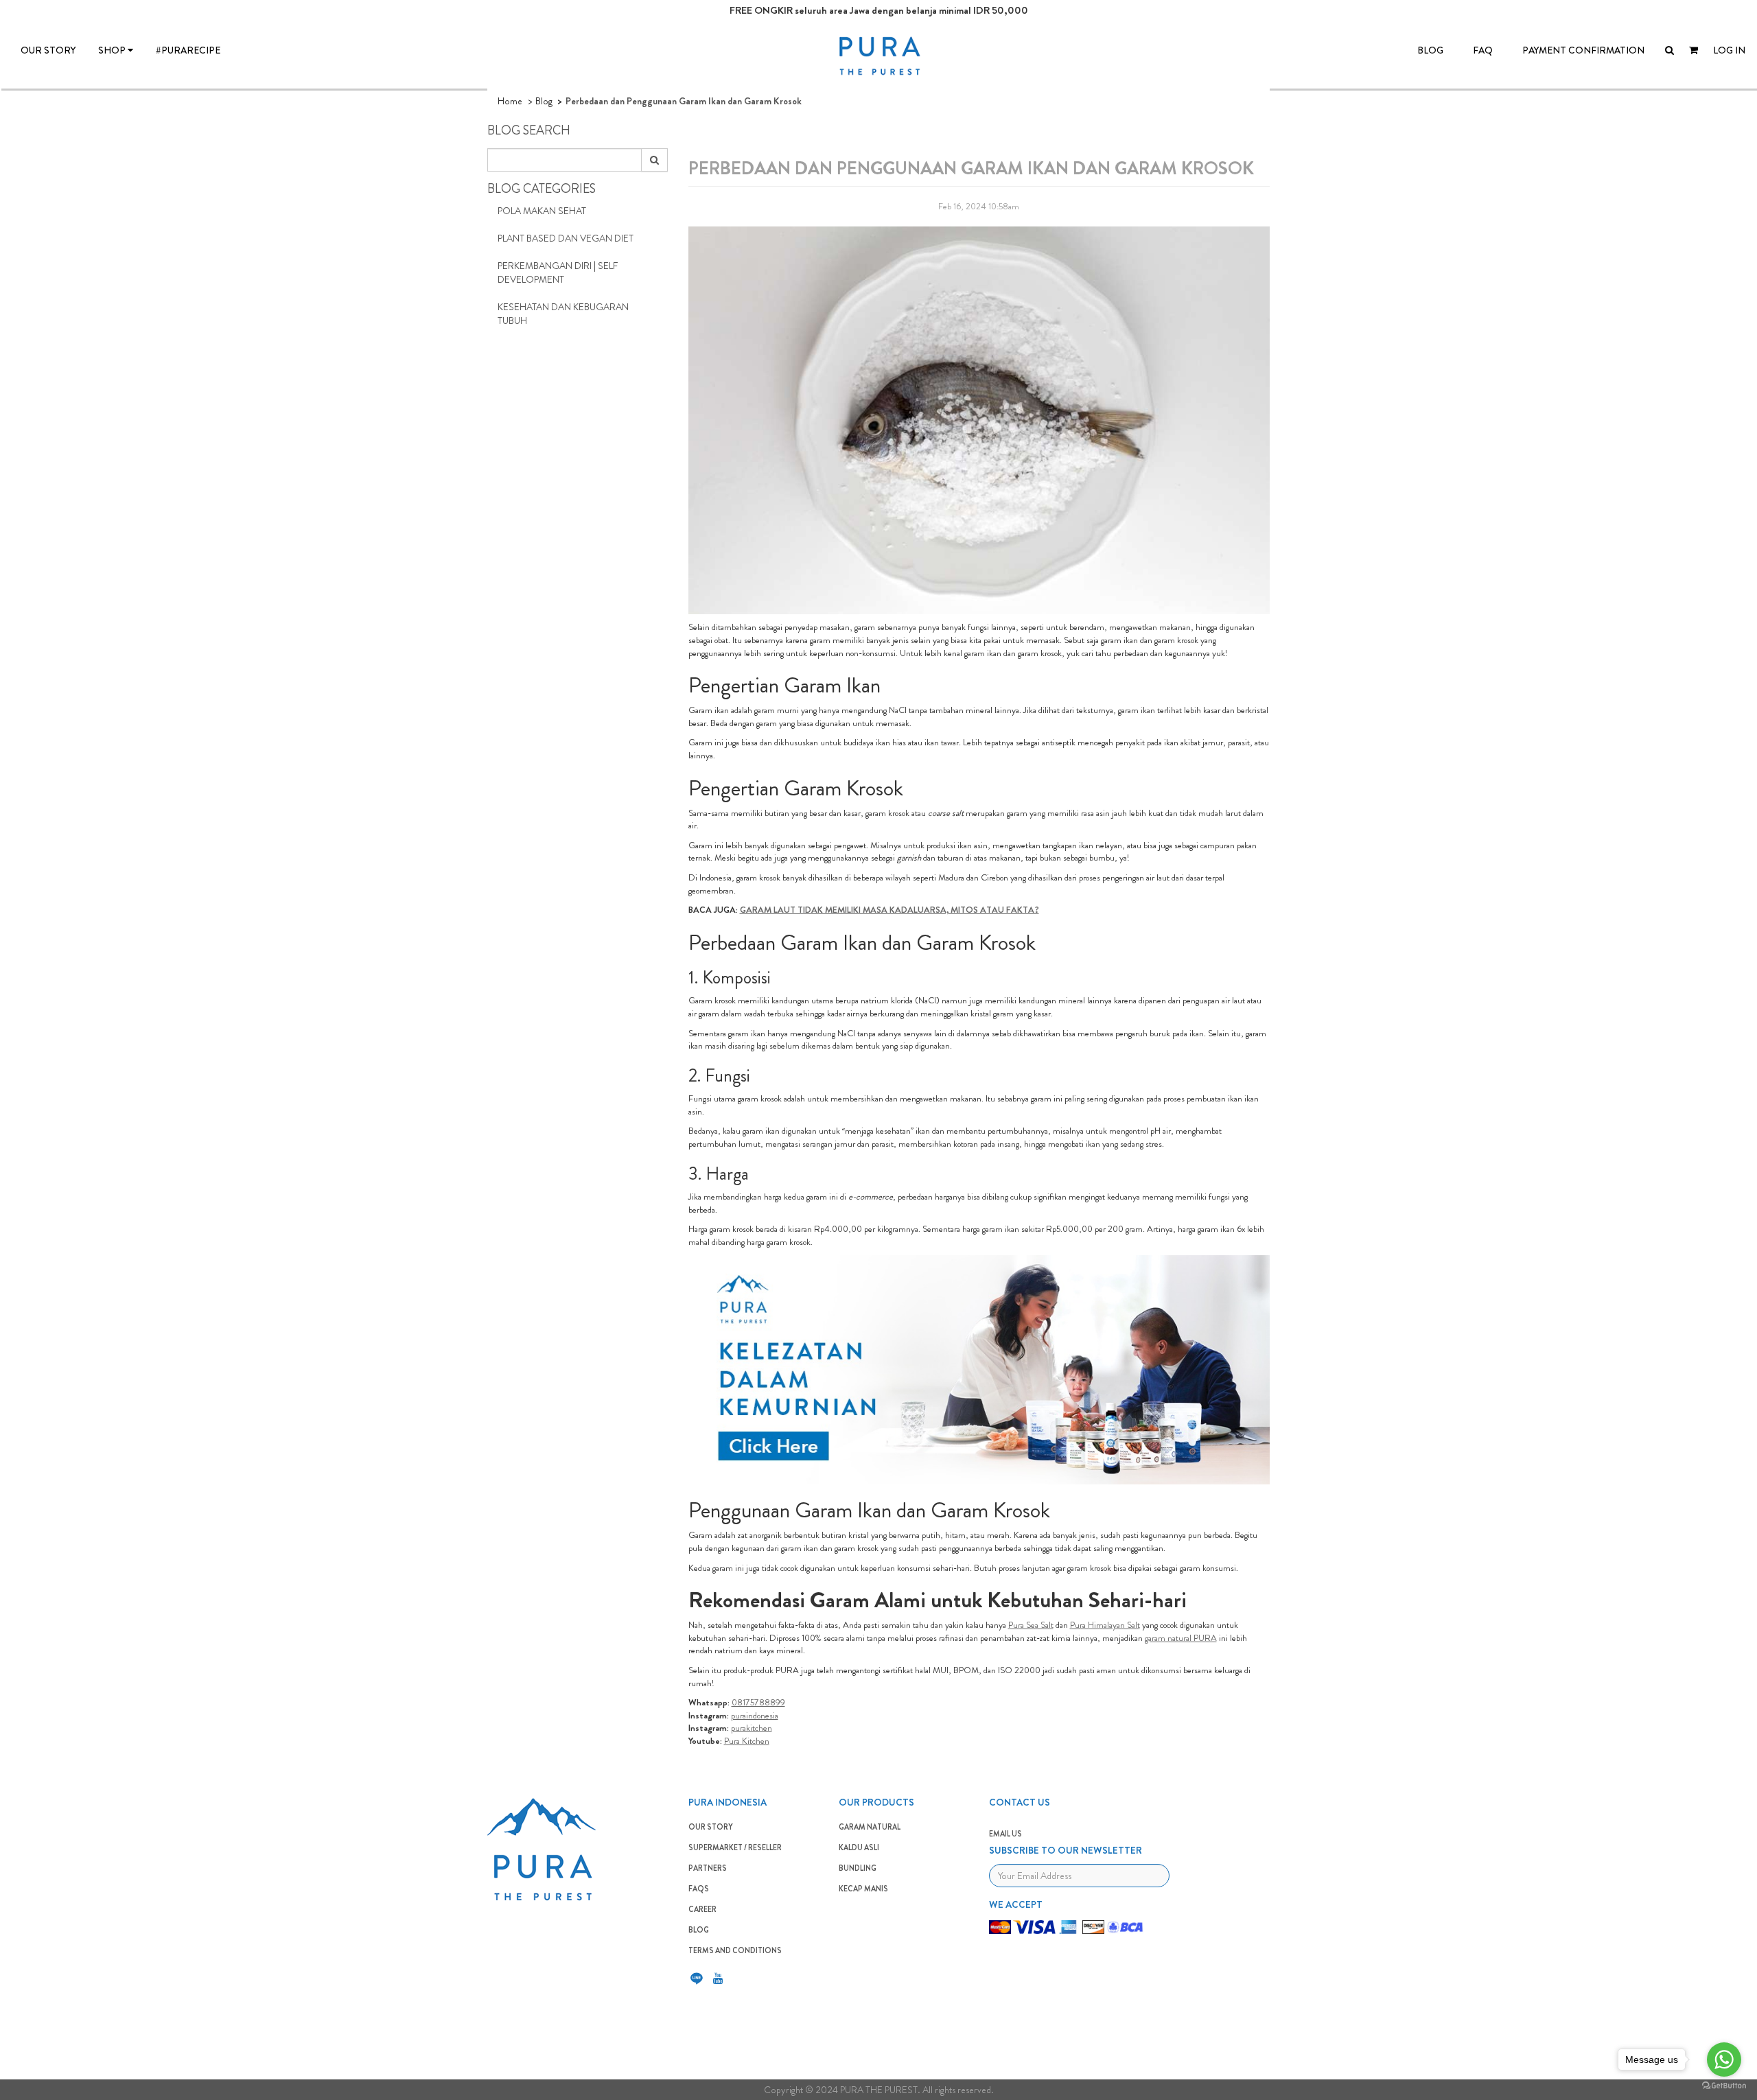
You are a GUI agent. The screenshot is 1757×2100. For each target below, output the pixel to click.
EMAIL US (1005, 1834)
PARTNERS (708, 1868)
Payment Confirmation (1583, 50)
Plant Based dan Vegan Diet (566, 238)
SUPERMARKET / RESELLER (735, 1847)
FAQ (1483, 50)
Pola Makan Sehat (542, 211)
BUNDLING (858, 1868)
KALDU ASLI (859, 1847)
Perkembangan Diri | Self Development (558, 272)
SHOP (113, 50)
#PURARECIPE (188, 50)
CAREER (702, 1909)
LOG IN (1729, 50)
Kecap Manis (863, 1889)
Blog (544, 101)
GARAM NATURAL (870, 1827)
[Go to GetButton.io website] (1724, 2086)
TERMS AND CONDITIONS (735, 1950)
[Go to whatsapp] (1724, 2060)
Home (510, 101)
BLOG (1430, 50)
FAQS (699, 1889)
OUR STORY (48, 50)
